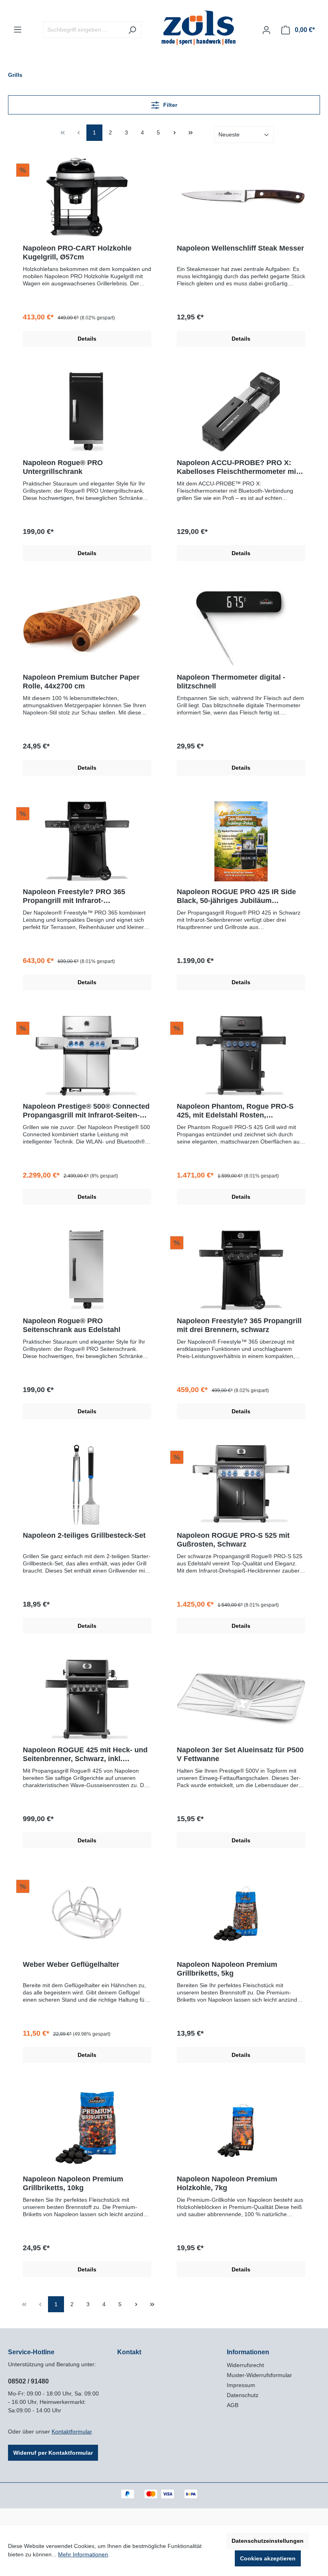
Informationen (248, 2352)
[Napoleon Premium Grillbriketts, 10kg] (87, 2129)
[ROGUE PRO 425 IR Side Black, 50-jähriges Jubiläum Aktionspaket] (241, 841)
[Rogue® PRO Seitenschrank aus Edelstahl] (87, 1270)
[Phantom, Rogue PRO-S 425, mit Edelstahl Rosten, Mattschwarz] (241, 1056)
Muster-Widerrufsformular (259, 2375)
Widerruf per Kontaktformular (53, 2453)
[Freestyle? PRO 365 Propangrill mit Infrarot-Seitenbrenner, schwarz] (87, 841)
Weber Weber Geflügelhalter (71, 1964)
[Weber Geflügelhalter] (87, 1914)
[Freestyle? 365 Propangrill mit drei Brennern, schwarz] (241, 1270)
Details (87, 339)
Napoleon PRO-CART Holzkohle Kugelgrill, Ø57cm (77, 253)
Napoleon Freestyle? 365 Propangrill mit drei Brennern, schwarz (239, 1325)
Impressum (241, 2385)
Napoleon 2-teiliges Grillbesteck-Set (84, 1535)
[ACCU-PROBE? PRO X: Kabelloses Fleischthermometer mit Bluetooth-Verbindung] (241, 412)
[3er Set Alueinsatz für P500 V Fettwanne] (241, 1699)
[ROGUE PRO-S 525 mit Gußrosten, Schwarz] (241, 1485)
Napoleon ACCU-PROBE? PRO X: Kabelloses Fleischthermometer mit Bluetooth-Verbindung (238, 467)
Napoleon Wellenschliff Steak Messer (240, 248)
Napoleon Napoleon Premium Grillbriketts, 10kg (73, 2183)
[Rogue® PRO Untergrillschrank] (87, 412)
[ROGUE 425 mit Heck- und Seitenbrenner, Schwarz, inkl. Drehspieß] (87, 1699)
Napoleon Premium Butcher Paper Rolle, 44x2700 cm (81, 682)
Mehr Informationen (83, 2554)
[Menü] (18, 30)
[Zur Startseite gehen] (199, 28)
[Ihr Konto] (266, 30)
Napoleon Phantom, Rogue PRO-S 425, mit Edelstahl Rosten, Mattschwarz (235, 1111)
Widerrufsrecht (245, 2365)
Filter (169, 105)
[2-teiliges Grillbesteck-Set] (87, 1485)
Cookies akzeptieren (268, 2558)
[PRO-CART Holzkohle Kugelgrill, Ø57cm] (87, 198)
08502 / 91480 (28, 2381)
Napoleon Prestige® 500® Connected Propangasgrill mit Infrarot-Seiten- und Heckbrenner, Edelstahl (86, 1111)
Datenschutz (243, 2395)
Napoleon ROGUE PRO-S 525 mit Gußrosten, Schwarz (233, 1540)
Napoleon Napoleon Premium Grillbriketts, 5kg (227, 1969)
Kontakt (129, 2352)
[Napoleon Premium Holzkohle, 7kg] (241, 2129)
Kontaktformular (72, 2432)
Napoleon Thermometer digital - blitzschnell (231, 682)
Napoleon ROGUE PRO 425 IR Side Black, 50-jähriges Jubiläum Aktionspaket (236, 896)
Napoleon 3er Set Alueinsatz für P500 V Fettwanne (240, 1754)
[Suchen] (132, 30)
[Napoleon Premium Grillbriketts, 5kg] (241, 1914)
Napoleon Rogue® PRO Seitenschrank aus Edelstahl (72, 1325)
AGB (233, 2405)
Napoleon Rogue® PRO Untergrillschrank (63, 467)
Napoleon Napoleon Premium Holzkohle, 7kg (227, 2183)
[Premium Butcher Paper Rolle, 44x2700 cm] (87, 627)
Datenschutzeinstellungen (268, 2541)
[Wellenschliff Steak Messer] (241, 198)
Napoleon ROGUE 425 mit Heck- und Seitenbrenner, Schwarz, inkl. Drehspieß (85, 1754)
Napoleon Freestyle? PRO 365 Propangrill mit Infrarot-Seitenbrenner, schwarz (74, 896)
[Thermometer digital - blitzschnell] (241, 627)
